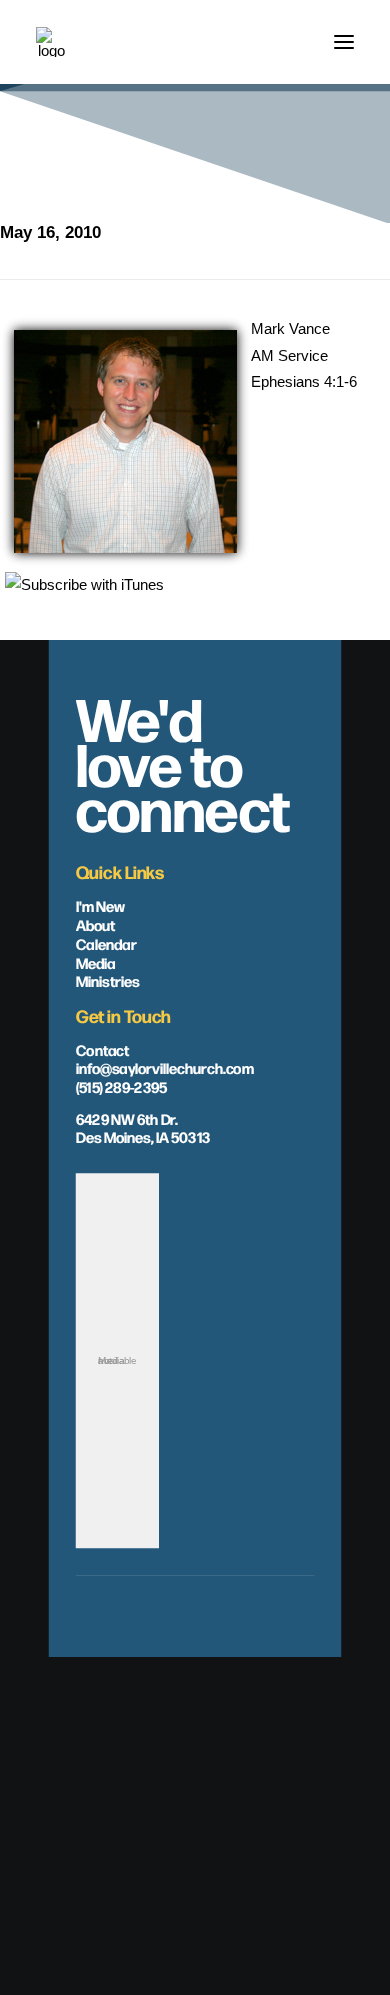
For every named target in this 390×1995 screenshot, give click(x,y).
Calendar (106, 943)
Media (96, 961)
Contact (102, 1048)
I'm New (101, 905)
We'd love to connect (183, 761)
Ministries (108, 980)
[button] (344, 42)
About (96, 924)
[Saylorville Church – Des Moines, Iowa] (51, 42)
